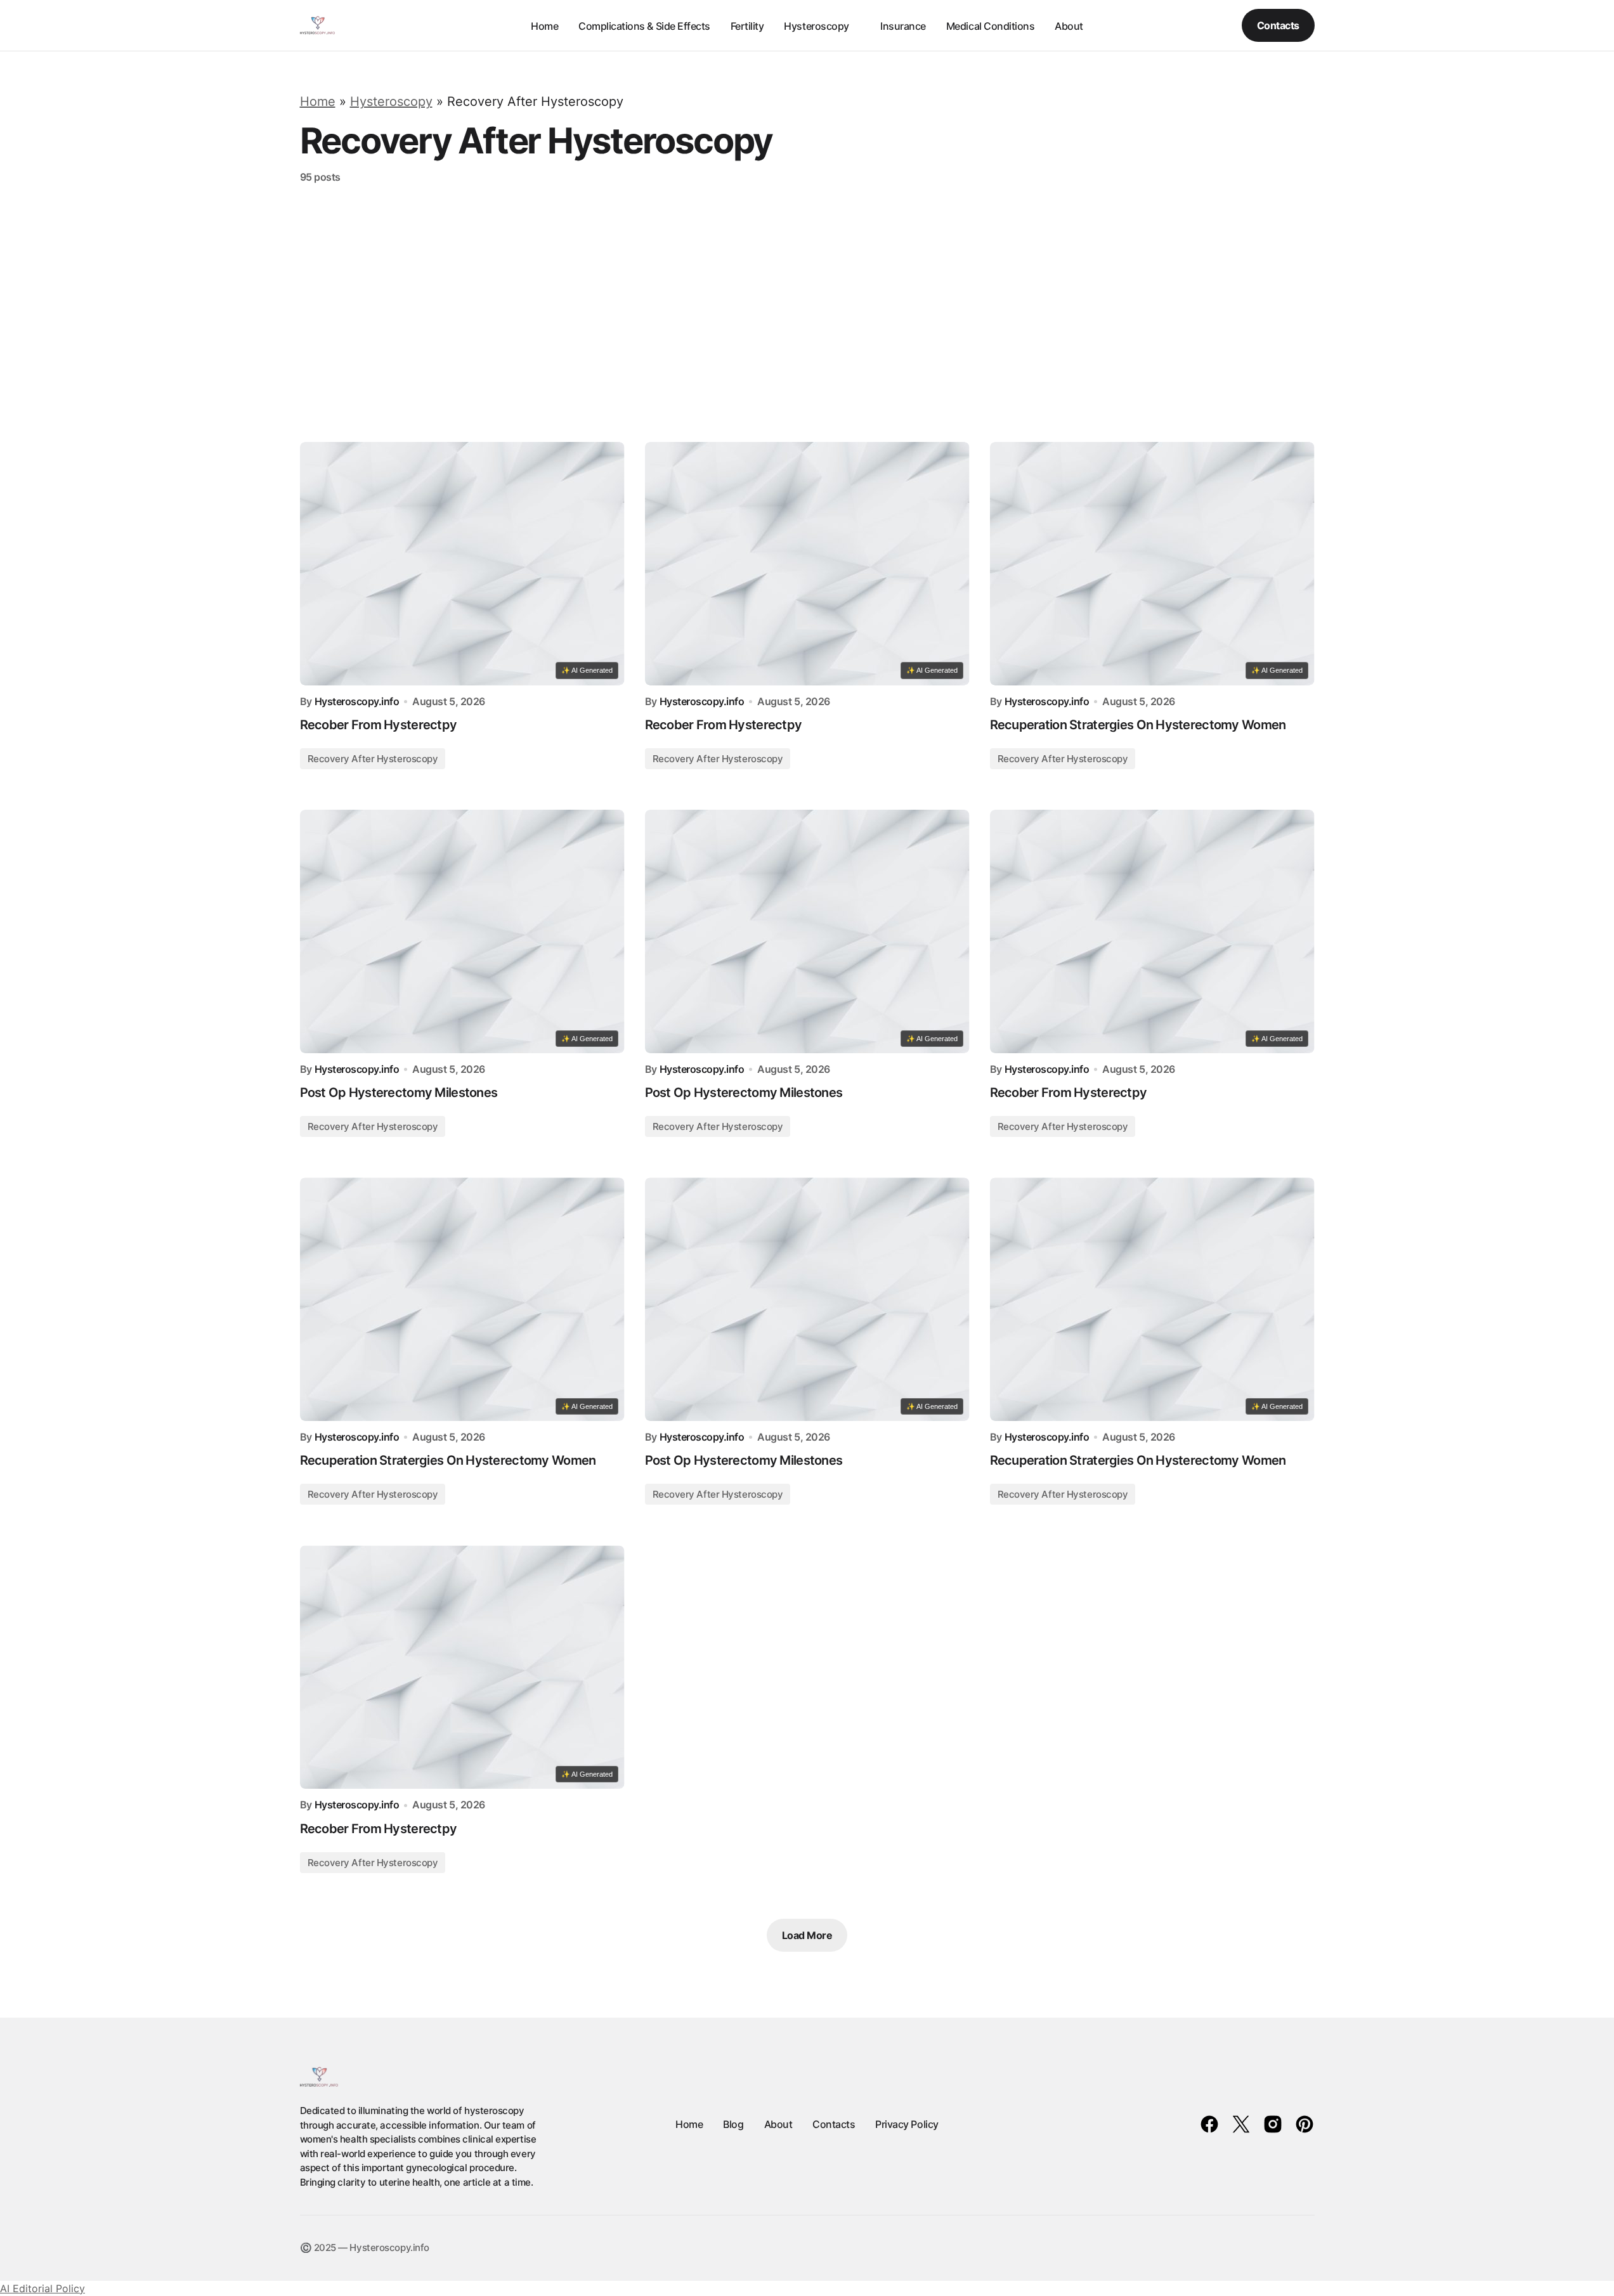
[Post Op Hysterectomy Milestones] (462, 931)
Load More (807, 1935)
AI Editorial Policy (42, 2288)
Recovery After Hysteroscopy (373, 759)
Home (318, 101)
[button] (1185, 25)
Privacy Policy (907, 2124)
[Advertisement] (807, 313)
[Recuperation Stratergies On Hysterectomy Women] (1152, 564)
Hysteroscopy (391, 101)
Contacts (1278, 25)
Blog (733, 2124)
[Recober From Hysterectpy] (462, 564)
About (778, 2124)
